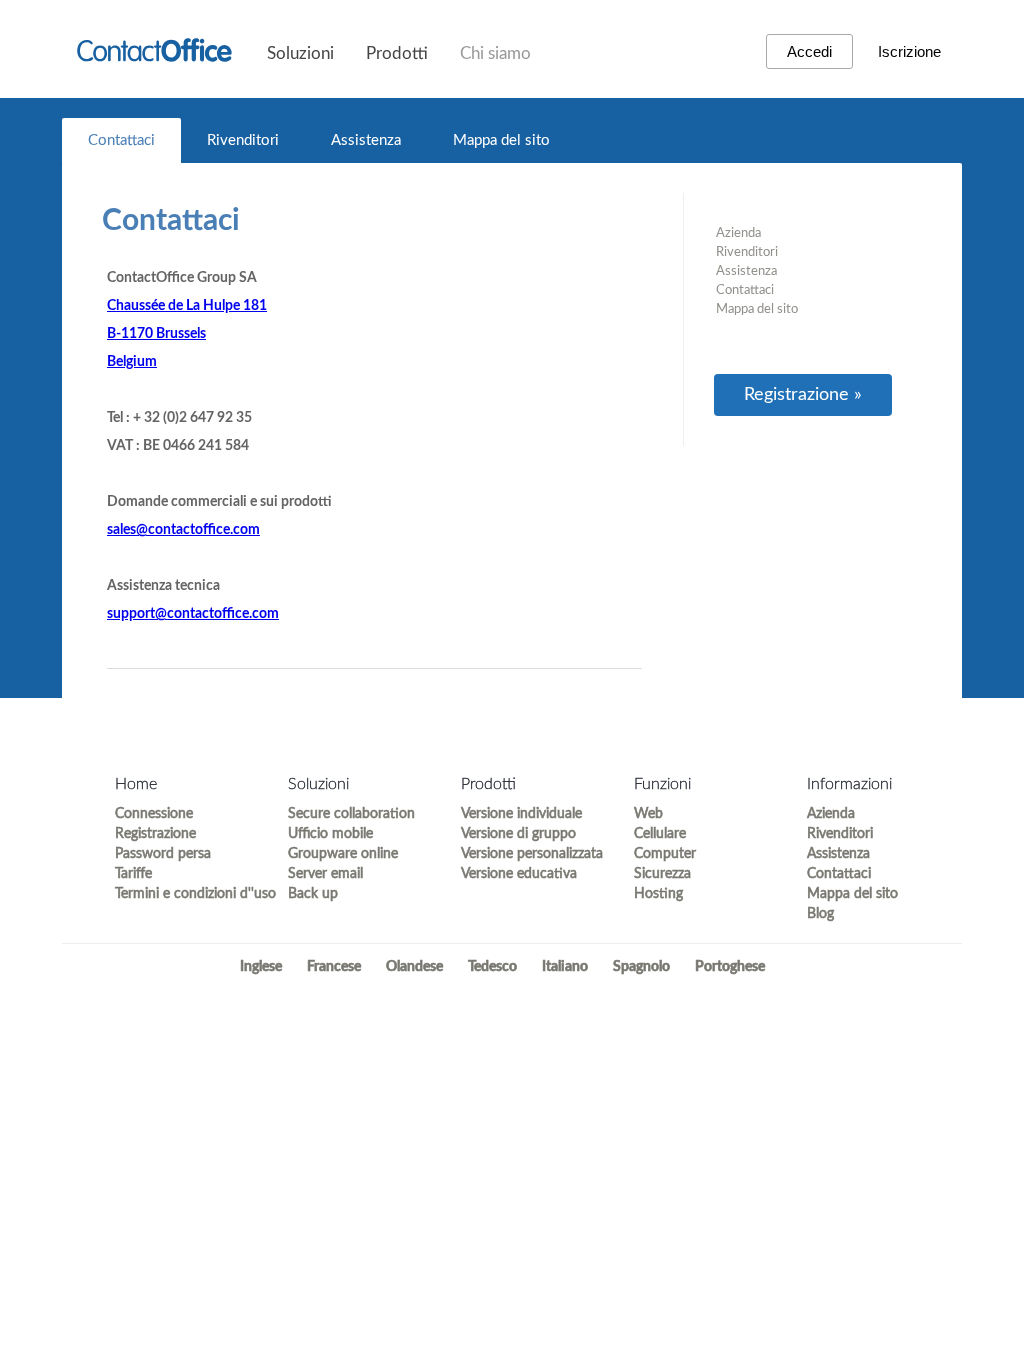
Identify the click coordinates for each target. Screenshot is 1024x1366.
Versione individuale (521, 814)
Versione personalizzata (529, 854)
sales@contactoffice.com (183, 530)
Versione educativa (519, 874)
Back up (313, 894)
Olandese (414, 967)
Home (136, 784)
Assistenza (366, 140)
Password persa (163, 854)
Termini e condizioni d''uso (183, 894)
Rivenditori (243, 140)
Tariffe (133, 874)
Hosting (658, 894)
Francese (334, 967)
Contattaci (121, 140)
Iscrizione (909, 51)
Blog (820, 914)
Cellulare (660, 834)
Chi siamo (495, 53)
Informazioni (849, 784)
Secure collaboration (351, 814)
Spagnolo (641, 967)
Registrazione (155, 834)
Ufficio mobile (330, 834)
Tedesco (492, 967)
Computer (665, 854)
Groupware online (343, 854)
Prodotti (397, 53)
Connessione (154, 814)
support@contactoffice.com (193, 614)
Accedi (809, 51)
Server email (325, 874)
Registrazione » (803, 395)
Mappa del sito (501, 140)
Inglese (261, 967)
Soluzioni (300, 53)
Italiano (565, 967)
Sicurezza (662, 874)
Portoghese (730, 967)
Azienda (738, 233)
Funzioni (662, 784)
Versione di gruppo (518, 834)
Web (648, 814)
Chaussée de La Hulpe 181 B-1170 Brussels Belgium (187, 334)
